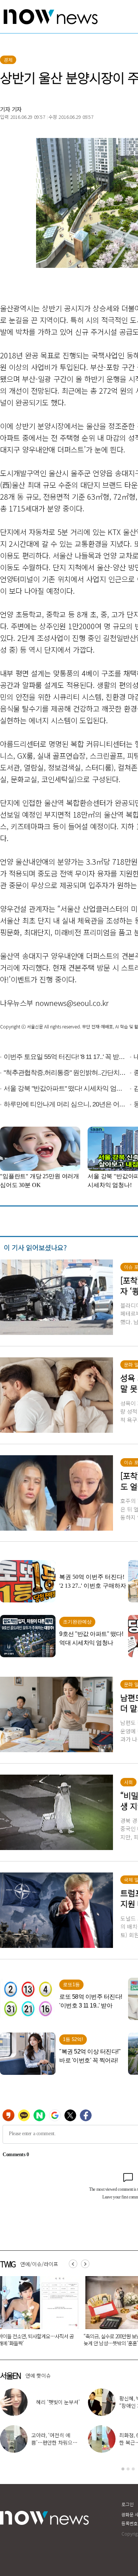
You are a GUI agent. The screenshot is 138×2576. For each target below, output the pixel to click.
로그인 (128, 2504)
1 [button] (123, 2469)
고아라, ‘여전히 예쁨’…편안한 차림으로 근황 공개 (54, 2442)
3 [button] (133, 2469)
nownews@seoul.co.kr (72, 1003)
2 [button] (128, 2469)
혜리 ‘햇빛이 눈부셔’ (58, 2402)
